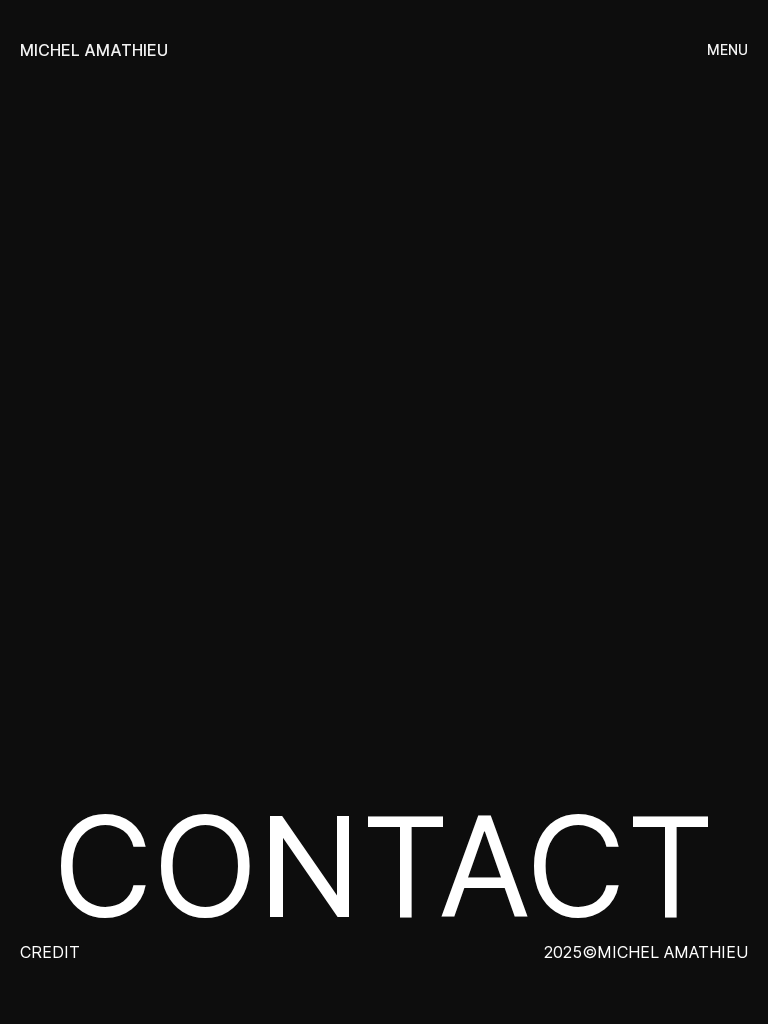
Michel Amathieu (94, 50)
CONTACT (384, 866)
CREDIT (50, 952)
